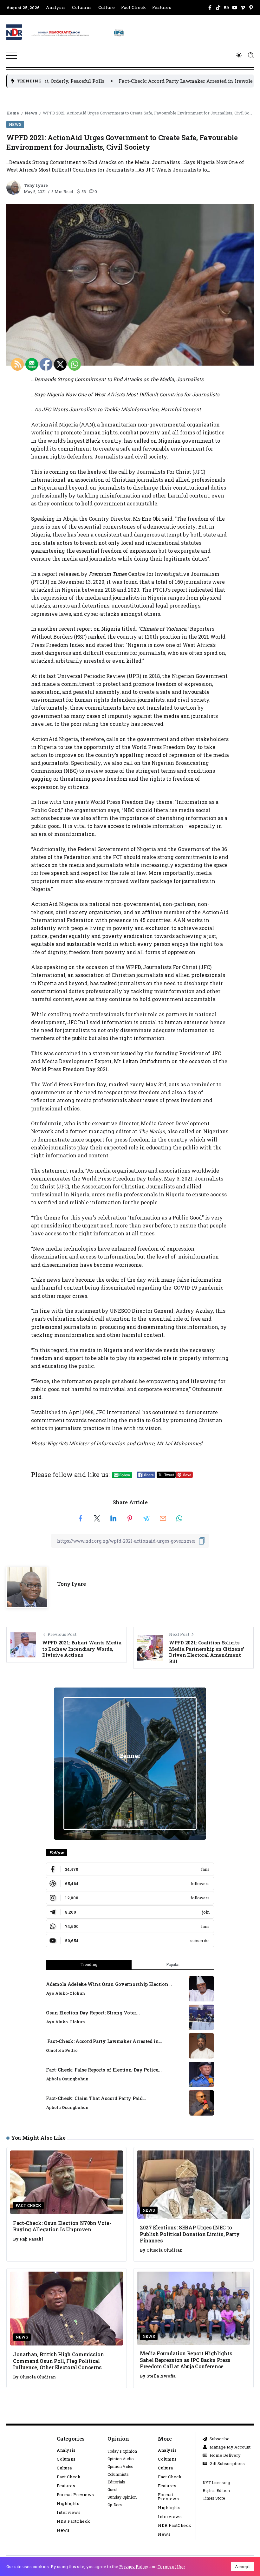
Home (13, 113)
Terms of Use (171, 2566)
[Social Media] (210, 8)
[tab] (89, 1965)
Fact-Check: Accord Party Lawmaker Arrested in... (104, 2041)
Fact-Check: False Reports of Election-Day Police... (104, 2070)
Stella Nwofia (161, 2376)
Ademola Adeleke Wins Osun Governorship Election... (109, 1984)
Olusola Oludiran (165, 2250)
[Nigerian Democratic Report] (78, 32)
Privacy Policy (134, 2566)
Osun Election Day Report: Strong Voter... (93, 2013)
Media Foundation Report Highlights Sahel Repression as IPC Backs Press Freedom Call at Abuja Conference (186, 2360)
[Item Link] (201, 1989)
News (31, 113)
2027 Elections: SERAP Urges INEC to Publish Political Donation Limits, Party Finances (190, 2234)
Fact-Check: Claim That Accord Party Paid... (96, 2098)
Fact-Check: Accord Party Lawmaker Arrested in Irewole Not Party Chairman (142, 81)
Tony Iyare (36, 185)
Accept (242, 2566)
